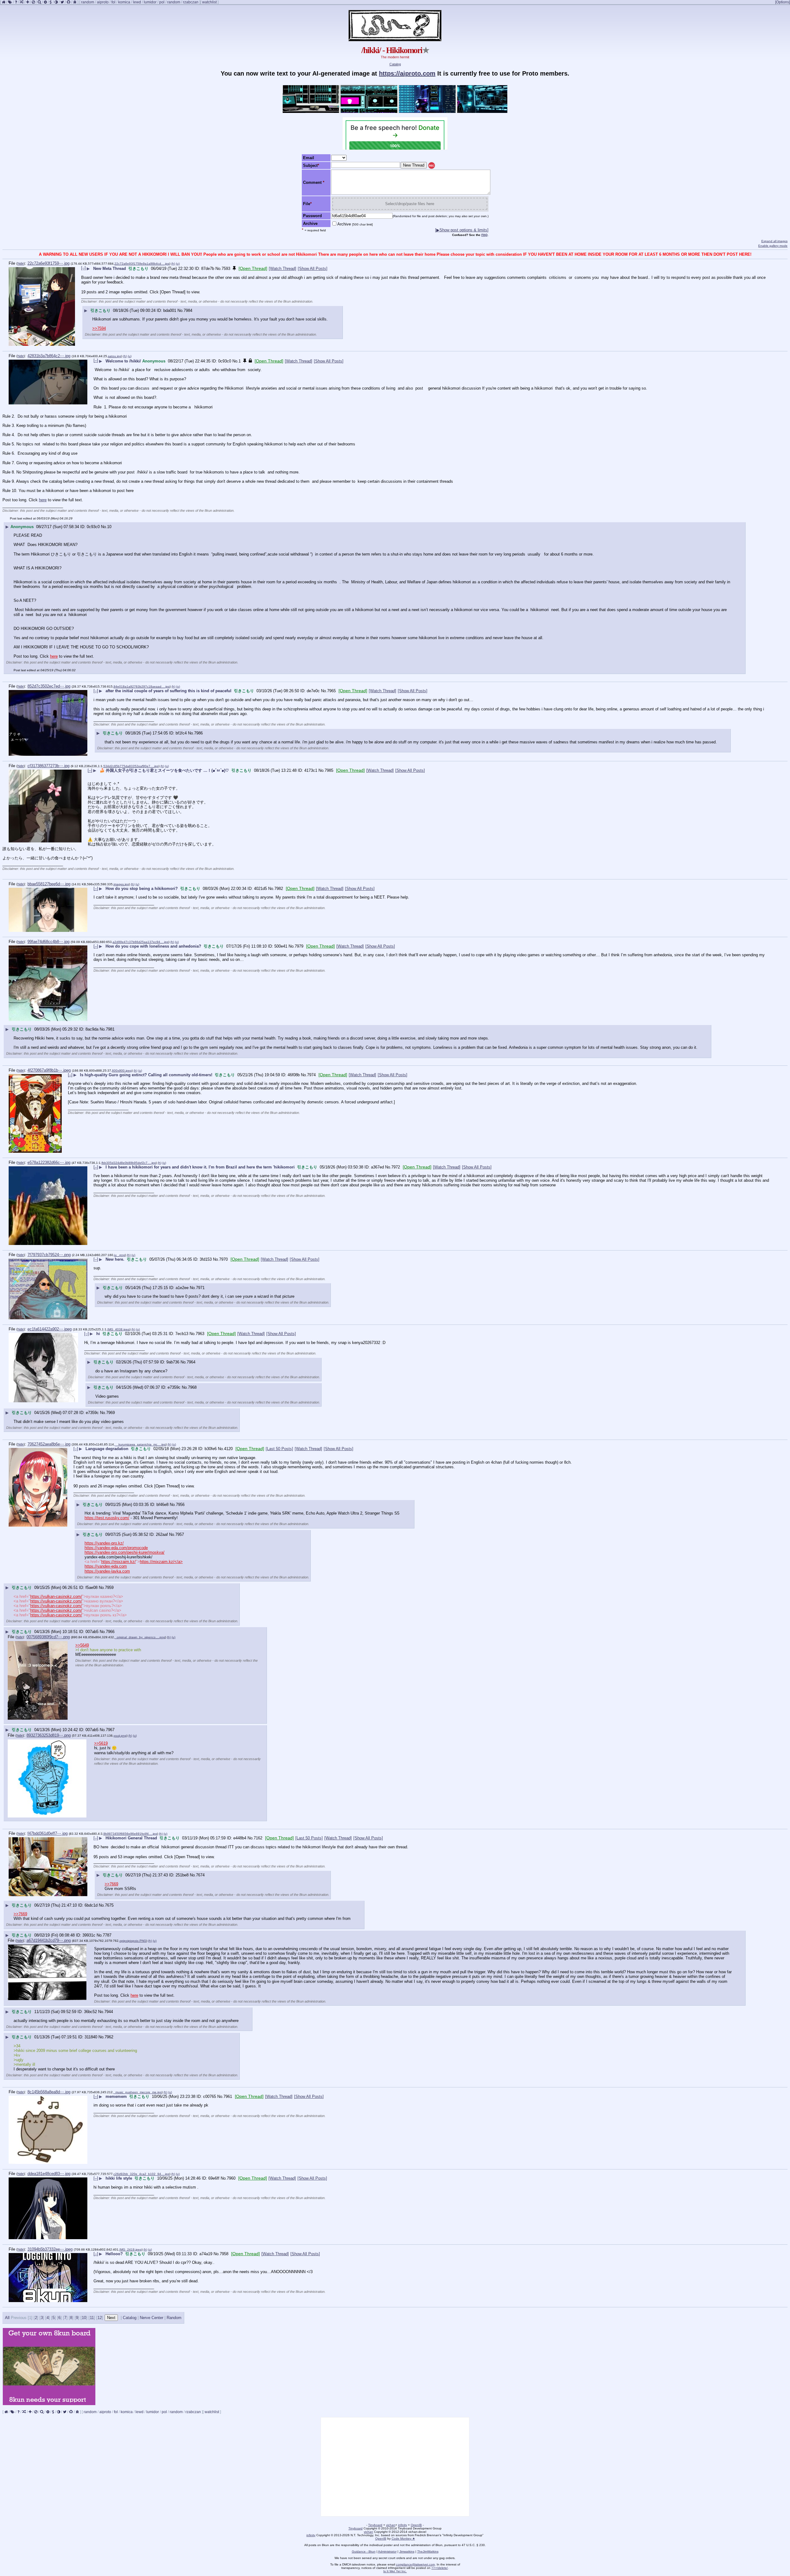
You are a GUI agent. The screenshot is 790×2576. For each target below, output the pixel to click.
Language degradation (107, 1449)
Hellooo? (114, 2254)
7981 (110, 1029)
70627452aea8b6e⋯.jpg (49, 1444)
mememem (116, 2096)
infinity (403, 2525)
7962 (109, 2037)
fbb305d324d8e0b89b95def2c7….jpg (129, 1163)
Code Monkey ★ (403, 2539)
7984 (188, 310)
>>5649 (82, 1645)
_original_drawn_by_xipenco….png (140, 1637)
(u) (178, 264)
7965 (331, 691)
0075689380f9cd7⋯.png (48, 1637)
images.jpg (121, 884)
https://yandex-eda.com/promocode (116, 1548)
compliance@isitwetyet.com (415, 2564)
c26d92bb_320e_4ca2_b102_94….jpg (141, 2174)
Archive (355, 224)
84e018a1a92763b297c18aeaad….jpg (142, 686)
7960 (231, 2178)
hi (98, 1334)
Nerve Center (152, 2318)
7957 (180, 1534)
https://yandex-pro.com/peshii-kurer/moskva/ (125, 1552)
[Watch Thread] (283, 269)
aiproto (103, 2)
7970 (223, 1259)
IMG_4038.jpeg (118, 1329)
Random (174, 2318)
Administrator (387, 2551)
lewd (137, 2)
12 (100, 2318)
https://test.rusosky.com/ (107, 1518)
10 (109, 527)
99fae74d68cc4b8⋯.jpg (48, 942)
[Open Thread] (253, 268)
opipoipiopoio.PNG (133, 1941)
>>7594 (99, 328)
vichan (391, 2525)
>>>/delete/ (440, 2568)
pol (162, 2)
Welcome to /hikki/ (123, 361)
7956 (180, 1505)
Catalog (395, 64)
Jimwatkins (407, 2551)
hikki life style (119, 2178)
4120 (228, 1449)
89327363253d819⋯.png (49, 1735)
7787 (107, 1935)
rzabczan (191, 2)
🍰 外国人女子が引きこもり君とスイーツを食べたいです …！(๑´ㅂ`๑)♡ (164, 770)
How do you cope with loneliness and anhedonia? (153, 946)
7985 (329, 770)
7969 (110, 1413)
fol (113, 2)
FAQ (484, 235)
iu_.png (120, 1255)
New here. (115, 1259)
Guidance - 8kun (364, 2551)
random (88, 2)
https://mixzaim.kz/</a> (161, 1562)
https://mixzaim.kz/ (118, 1562)
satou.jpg (115, 356)
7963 (200, 1334)
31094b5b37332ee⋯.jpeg (50, 2249)
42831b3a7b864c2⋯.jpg (49, 356)
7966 (110, 1632)
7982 (279, 889)
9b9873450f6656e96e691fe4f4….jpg (130, 1834)
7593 (226, 269)
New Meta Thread (110, 269)
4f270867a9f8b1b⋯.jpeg (49, 1070)
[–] (83, 268)
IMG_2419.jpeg (131, 2249)
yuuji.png (120, 1736)
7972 (396, 1167)
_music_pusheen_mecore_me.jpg (138, 2092)
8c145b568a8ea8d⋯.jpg (49, 2092)
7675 (109, 1905)
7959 (109, 1588)
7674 (200, 1875)
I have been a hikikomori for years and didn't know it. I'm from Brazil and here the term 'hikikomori (200, 1167)
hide (21, 263)
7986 (198, 733)
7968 (192, 1387)
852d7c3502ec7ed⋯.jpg (49, 686)
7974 (311, 1075)
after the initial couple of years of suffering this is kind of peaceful (168, 691)
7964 (191, 1362)
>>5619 (101, 1743)
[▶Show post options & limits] (462, 230)
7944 (109, 2012)
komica (124, 2)
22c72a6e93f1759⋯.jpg (48, 263)
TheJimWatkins (428, 2551)
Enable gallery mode (773, 246)
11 (92, 2318)
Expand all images (774, 241)
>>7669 (111, 1884)
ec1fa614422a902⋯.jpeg (50, 1329)
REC (432, 166)
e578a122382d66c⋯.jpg (49, 1162)
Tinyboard (375, 2525)
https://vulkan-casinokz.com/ (56, 1596)
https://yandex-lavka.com (107, 1571)
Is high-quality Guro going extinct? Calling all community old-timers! (146, 1075)
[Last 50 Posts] (279, 1449)
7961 (228, 2096)
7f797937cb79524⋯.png (49, 1255)
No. (218, 269)
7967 (110, 1730)
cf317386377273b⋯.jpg (48, 766)
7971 (200, 1288)
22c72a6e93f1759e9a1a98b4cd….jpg (142, 264)
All (8, 2318)
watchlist (209, 2)
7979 (299, 946)
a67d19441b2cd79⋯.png (49, 1940)
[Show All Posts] (313, 269)
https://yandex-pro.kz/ (104, 1543)
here (43, 500)
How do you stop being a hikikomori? (142, 889)
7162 (258, 1838)
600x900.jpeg (122, 1071)
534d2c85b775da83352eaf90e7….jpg (131, 766)
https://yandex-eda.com (106, 1566)
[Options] (783, 2)
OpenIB (416, 2525)
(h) (173, 264)
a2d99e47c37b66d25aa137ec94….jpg (141, 942)
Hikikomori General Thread (131, 1838)
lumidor (150, 2)
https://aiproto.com (407, 73)
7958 (224, 2254)
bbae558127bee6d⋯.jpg (49, 884)
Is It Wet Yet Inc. (395, 2571)
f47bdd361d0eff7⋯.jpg (48, 1833)
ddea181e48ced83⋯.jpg (49, 2174)
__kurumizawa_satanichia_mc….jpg (140, 1444)
